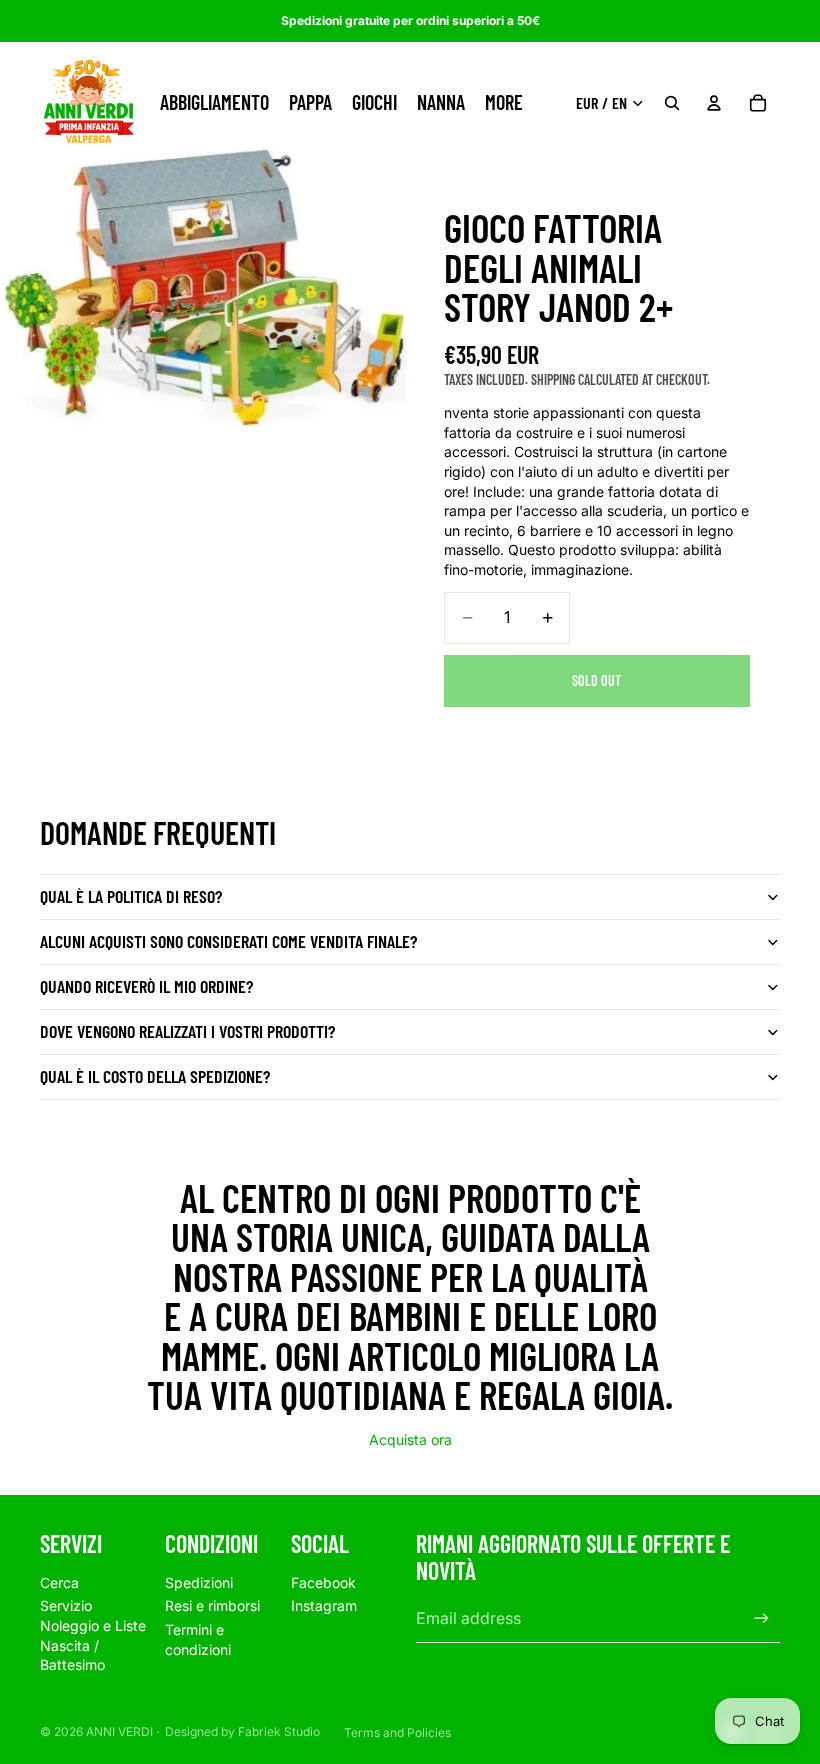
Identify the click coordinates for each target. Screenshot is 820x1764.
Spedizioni (199, 1582)
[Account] (714, 103)
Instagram (324, 1605)
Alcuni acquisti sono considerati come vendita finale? (228, 941)
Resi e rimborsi (212, 1605)
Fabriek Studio (279, 1731)
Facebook (323, 1582)
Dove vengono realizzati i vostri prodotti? (187, 1031)
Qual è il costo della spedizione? (155, 1076)
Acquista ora (410, 1439)
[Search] (672, 103)
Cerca (59, 1582)
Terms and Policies (397, 1732)
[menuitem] (504, 103)
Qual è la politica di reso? (131, 896)
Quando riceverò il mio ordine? (146, 986)
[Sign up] (761, 1618)
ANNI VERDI (119, 1731)
